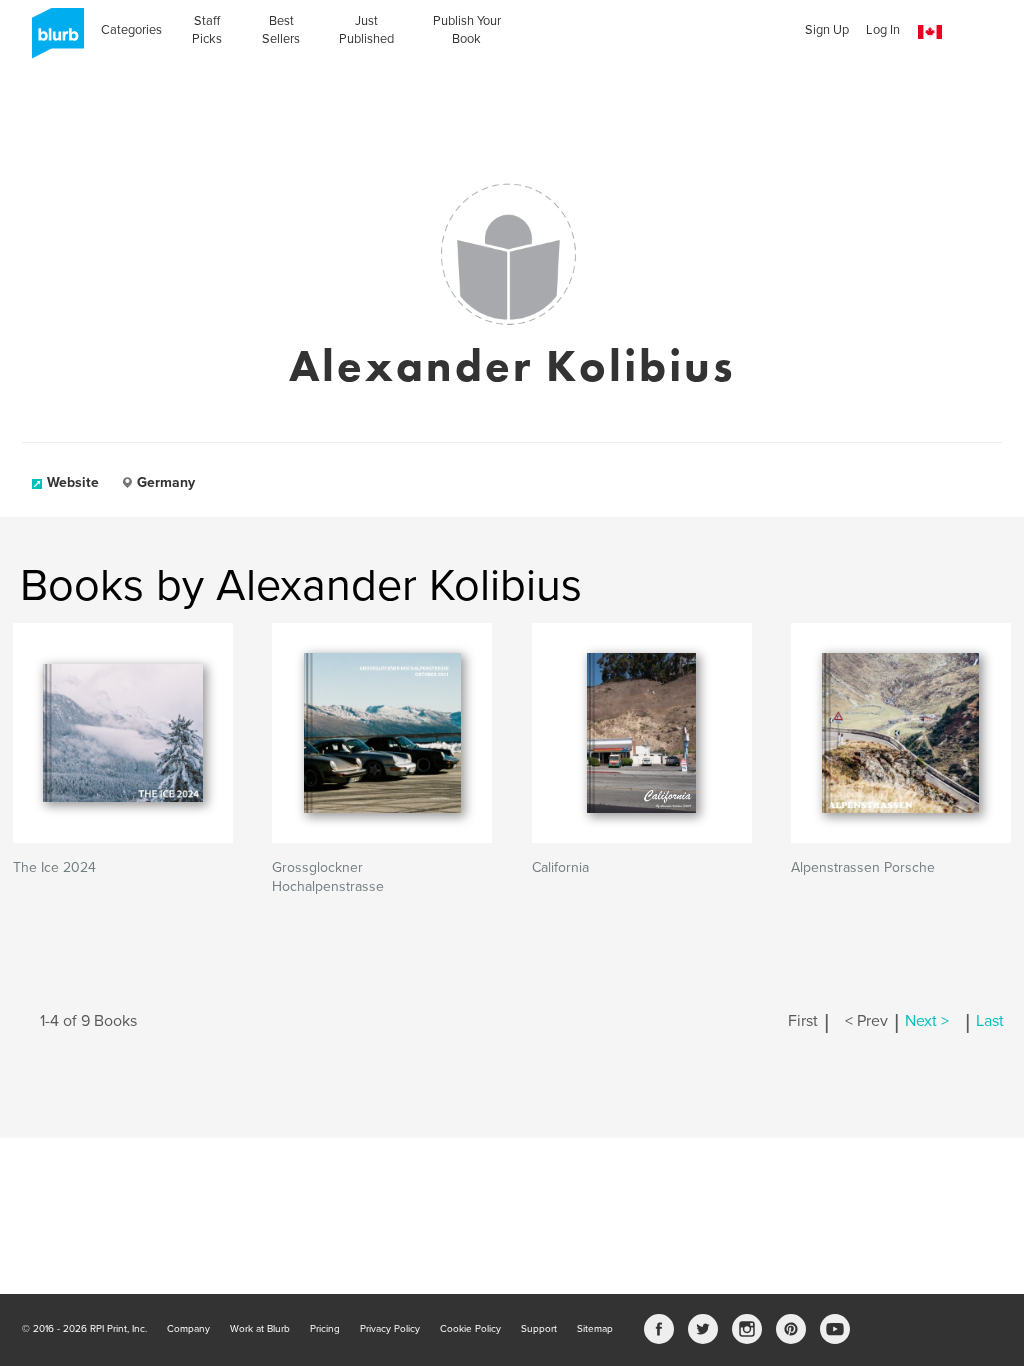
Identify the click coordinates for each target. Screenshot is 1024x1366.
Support (539, 1329)
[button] (930, 32)
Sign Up (827, 30)
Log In (883, 30)
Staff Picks (207, 30)
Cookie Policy (470, 1329)
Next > (927, 1021)
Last (990, 1021)
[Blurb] (52, 40)
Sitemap (595, 1329)
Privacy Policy (390, 1329)
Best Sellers (281, 30)
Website (73, 482)
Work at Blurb (260, 1329)
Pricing (325, 1329)
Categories (131, 30)
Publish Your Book (467, 30)
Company (188, 1329)
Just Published (366, 30)
